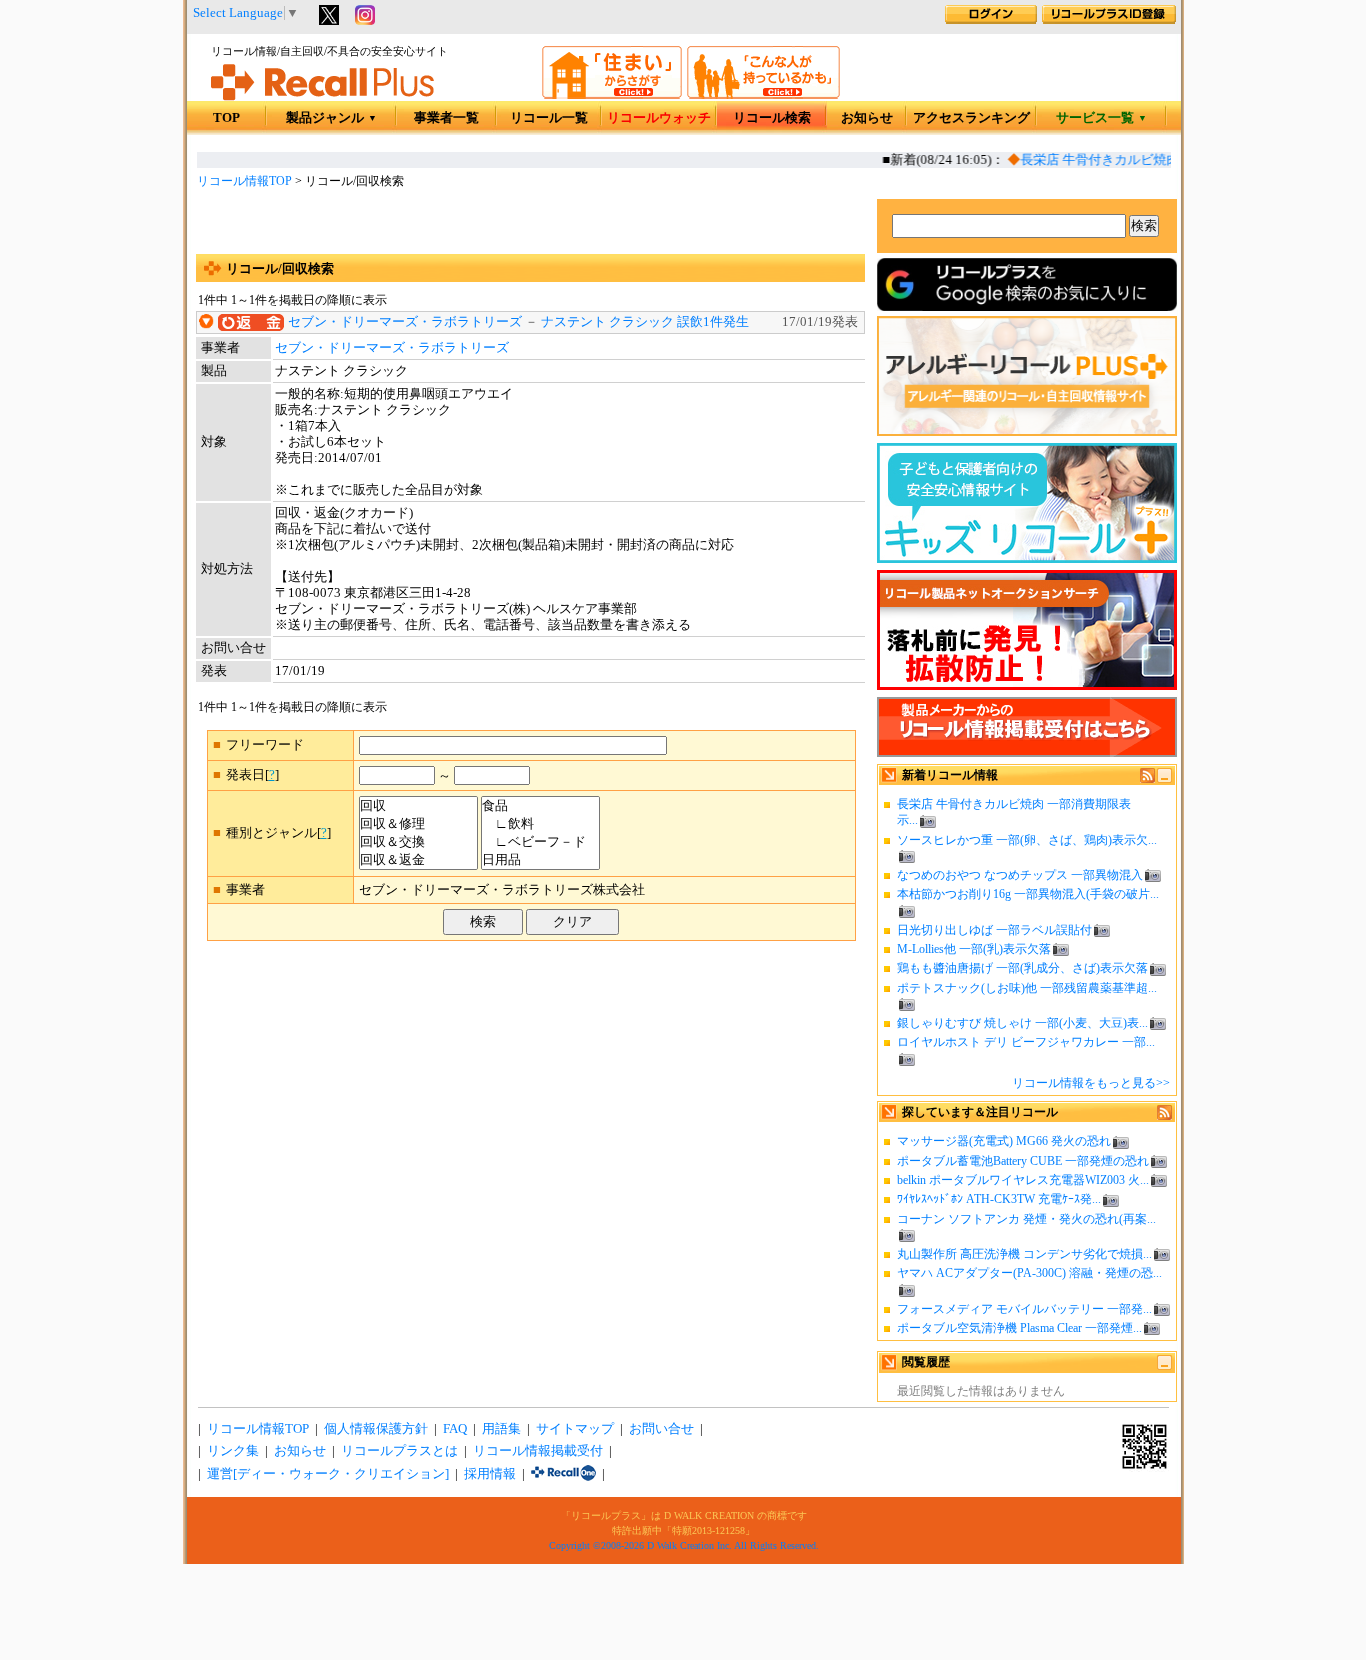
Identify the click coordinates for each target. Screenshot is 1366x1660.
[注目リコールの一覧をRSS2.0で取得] (1164, 1116)
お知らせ (867, 118)
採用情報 (490, 1474)
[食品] (540, 806)
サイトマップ (575, 1429)
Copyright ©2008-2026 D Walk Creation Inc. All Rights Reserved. (684, 1545)
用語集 (501, 1429)
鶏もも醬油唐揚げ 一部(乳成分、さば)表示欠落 (1022, 968)
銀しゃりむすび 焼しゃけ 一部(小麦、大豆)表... (1022, 1023)
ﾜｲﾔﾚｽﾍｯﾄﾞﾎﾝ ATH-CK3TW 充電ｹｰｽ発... (999, 1199)
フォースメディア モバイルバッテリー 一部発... (1024, 1309)
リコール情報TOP (244, 181)
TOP (226, 118)
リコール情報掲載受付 (538, 1451)
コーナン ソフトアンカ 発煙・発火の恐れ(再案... (1026, 1219)
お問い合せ (661, 1429)
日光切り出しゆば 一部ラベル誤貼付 (994, 930)
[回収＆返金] (418, 860)
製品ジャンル (331, 118)
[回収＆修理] (418, 824)
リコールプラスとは (399, 1451)
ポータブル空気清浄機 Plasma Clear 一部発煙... (1019, 1328)
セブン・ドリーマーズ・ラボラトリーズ (405, 322)
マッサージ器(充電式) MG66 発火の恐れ (1004, 1141)
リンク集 (233, 1451)
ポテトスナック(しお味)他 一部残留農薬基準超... (1027, 988)
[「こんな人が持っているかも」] (763, 95)
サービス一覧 (1101, 118)
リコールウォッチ (659, 118)
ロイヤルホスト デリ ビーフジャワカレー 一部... (1026, 1042)
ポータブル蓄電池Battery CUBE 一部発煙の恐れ (1023, 1161)
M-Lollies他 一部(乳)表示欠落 (974, 949)
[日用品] (540, 860)
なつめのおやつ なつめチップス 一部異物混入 (1020, 875)
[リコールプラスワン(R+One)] (563, 1474)
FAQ (455, 1429)
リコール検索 (772, 118)
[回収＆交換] (418, 842)
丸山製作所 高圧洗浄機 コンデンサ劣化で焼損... (1024, 1254)
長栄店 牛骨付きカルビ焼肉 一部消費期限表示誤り (1156, 160)
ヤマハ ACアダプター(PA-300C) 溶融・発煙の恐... (1029, 1273)
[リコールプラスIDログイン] (991, 20)
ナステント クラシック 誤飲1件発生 (645, 322)
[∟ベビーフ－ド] (540, 842)
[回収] (418, 806)
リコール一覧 (549, 118)
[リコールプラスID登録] (1109, 20)
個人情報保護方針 (376, 1429)
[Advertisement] (530, 224)
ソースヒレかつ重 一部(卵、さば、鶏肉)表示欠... (1027, 840)
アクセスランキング (971, 118)
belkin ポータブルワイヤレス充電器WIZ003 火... (1023, 1180)
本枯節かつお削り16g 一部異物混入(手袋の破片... (1028, 894)
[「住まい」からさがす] (612, 95)
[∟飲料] (540, 824)
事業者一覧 (446, 118)
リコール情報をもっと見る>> (1091, 1083)
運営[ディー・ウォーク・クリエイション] (328, 1474)
